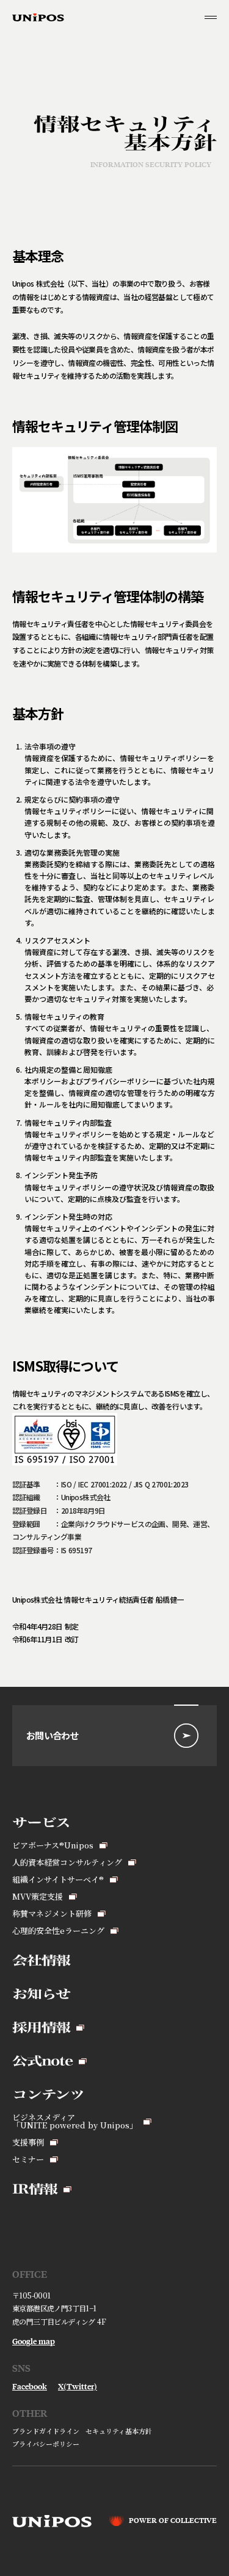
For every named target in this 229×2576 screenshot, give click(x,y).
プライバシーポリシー (46, 2444)
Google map (34, 2342)
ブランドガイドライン (46, 2431)
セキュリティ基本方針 (119, 2431)
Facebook (30, 2387)
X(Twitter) (78, 2387)
